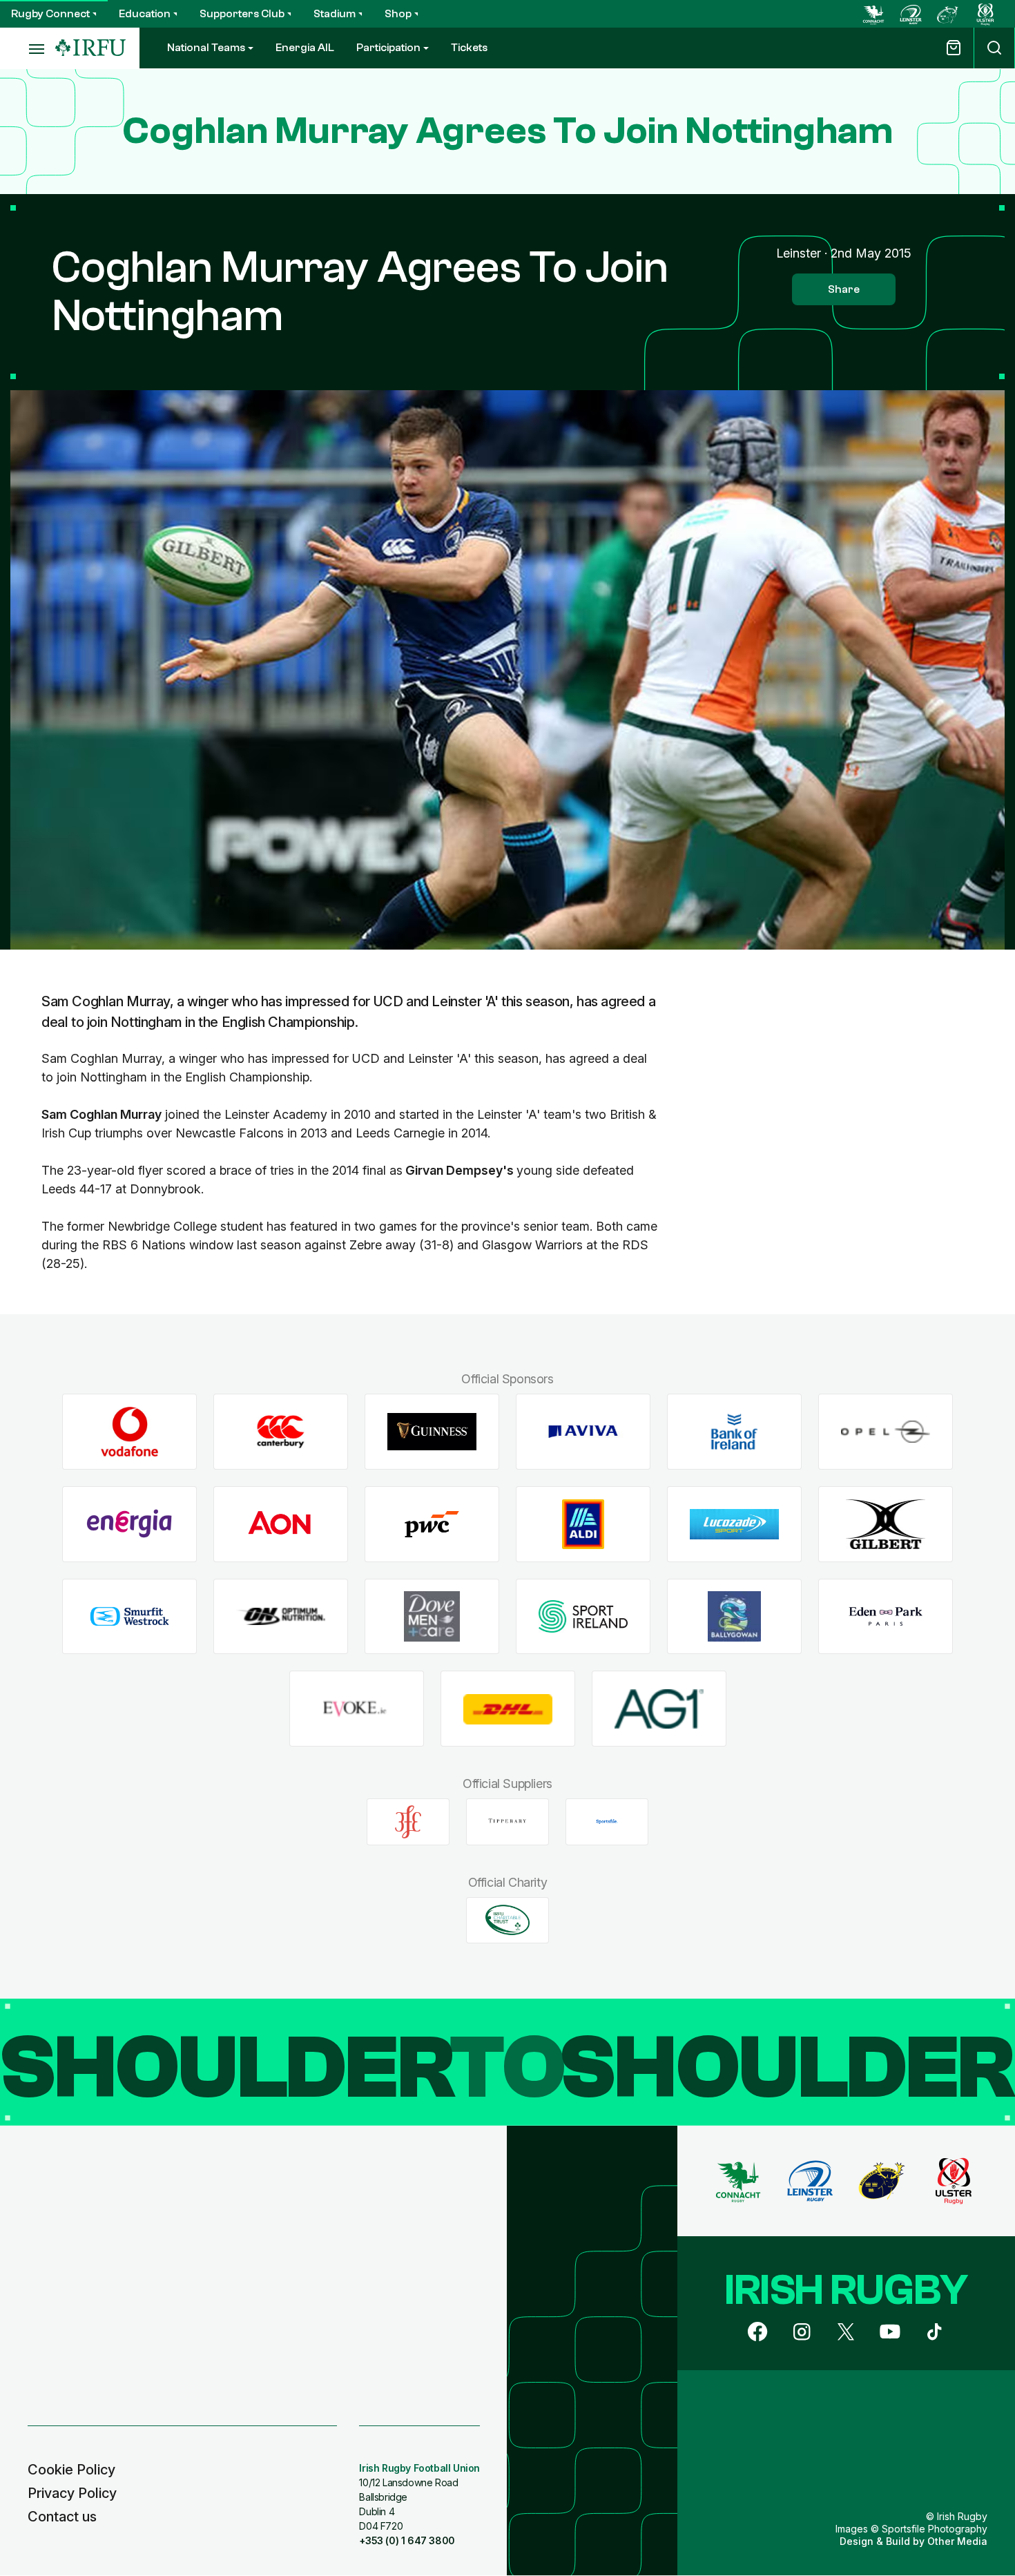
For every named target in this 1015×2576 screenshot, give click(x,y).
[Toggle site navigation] (28, 48)
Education (145, 14)
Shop (398, 14)
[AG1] (659, 1709)
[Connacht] (873, 14)
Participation (388, 48)
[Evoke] (357, 1709)
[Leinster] (911, 14)
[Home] (90, 48)
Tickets (469, 48)
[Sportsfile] (607, 1822)
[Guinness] (432, 1432)
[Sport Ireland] (583, 1616)
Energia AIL (305, 48)
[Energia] (129, 1525)
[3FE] (408, 1822)
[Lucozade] (734, 1525)
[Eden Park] (886, 1616)
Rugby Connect (50, 14)
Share (844, 289)
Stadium (335, 14)
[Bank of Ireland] (734, 1432)
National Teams (206, 48)
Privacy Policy (72, 2493)
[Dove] (432, 1616)
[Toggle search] (994, 48)
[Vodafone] (129, 1432)
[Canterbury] (281, 1432)
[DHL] (508, 1709)
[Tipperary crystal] (507, 1822)
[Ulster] (985, 14)
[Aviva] (583, 1432)
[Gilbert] (886, 1525)
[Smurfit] (129, 1616)
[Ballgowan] (734, 1616)
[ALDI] (583, 1525)
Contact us (62, 2517)
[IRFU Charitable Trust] (507, 1920)
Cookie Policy (71, 2470)
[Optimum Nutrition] (281, 1616)
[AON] (281, 1525)
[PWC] (432, 1525)
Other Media (957, 2541)
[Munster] (948, 14)
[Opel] (886, 1432)
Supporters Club (242, 14)
